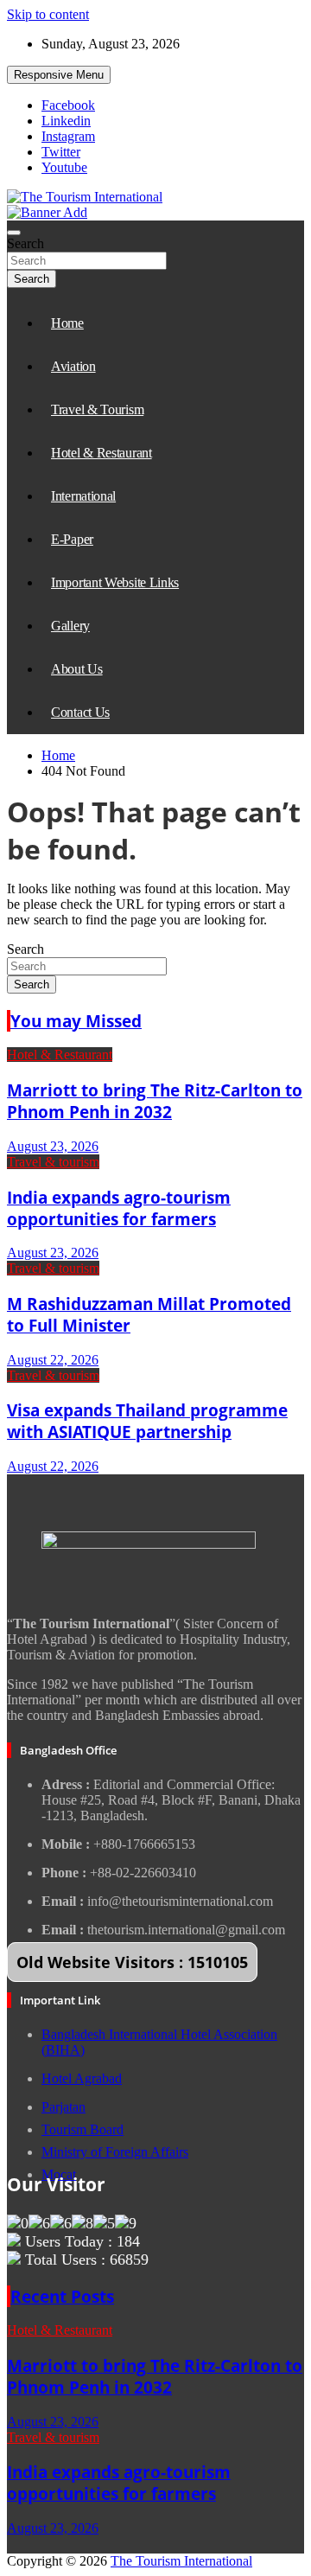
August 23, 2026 (53, 1146)
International (83, 496)
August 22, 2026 (53, 1360)
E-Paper (72, 539)
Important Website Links (115, 582)
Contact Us (80, 712)
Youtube (64, 167)
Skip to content (48, 14)
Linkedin (66, 121)
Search (25, 243)
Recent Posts (62, 2296)
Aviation (73, 366)
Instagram (68, 136)
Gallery (70, 626)
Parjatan (63, 2107)
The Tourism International (181, 2561)
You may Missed (76, 1021)
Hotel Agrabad (82, 2078)
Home (67, 323)
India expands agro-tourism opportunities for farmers (119, 1208)
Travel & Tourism (97, 409)
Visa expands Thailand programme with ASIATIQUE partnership (147, 1421)
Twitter (61, 152)
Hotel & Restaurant (102, 453)
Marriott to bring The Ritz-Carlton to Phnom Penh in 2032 (155, 1101)
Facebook (68, 105)
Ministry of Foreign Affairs (115, 2152)
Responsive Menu (59, 75)
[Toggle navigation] (14, 233)
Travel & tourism (53, 1162)
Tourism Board (83, 2129)
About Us (77, 669)
